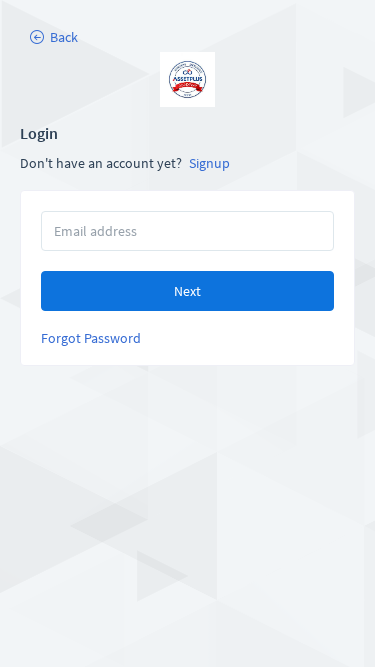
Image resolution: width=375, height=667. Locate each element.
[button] (53, 37)
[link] (187, 79)
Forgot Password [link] (91, 338)
